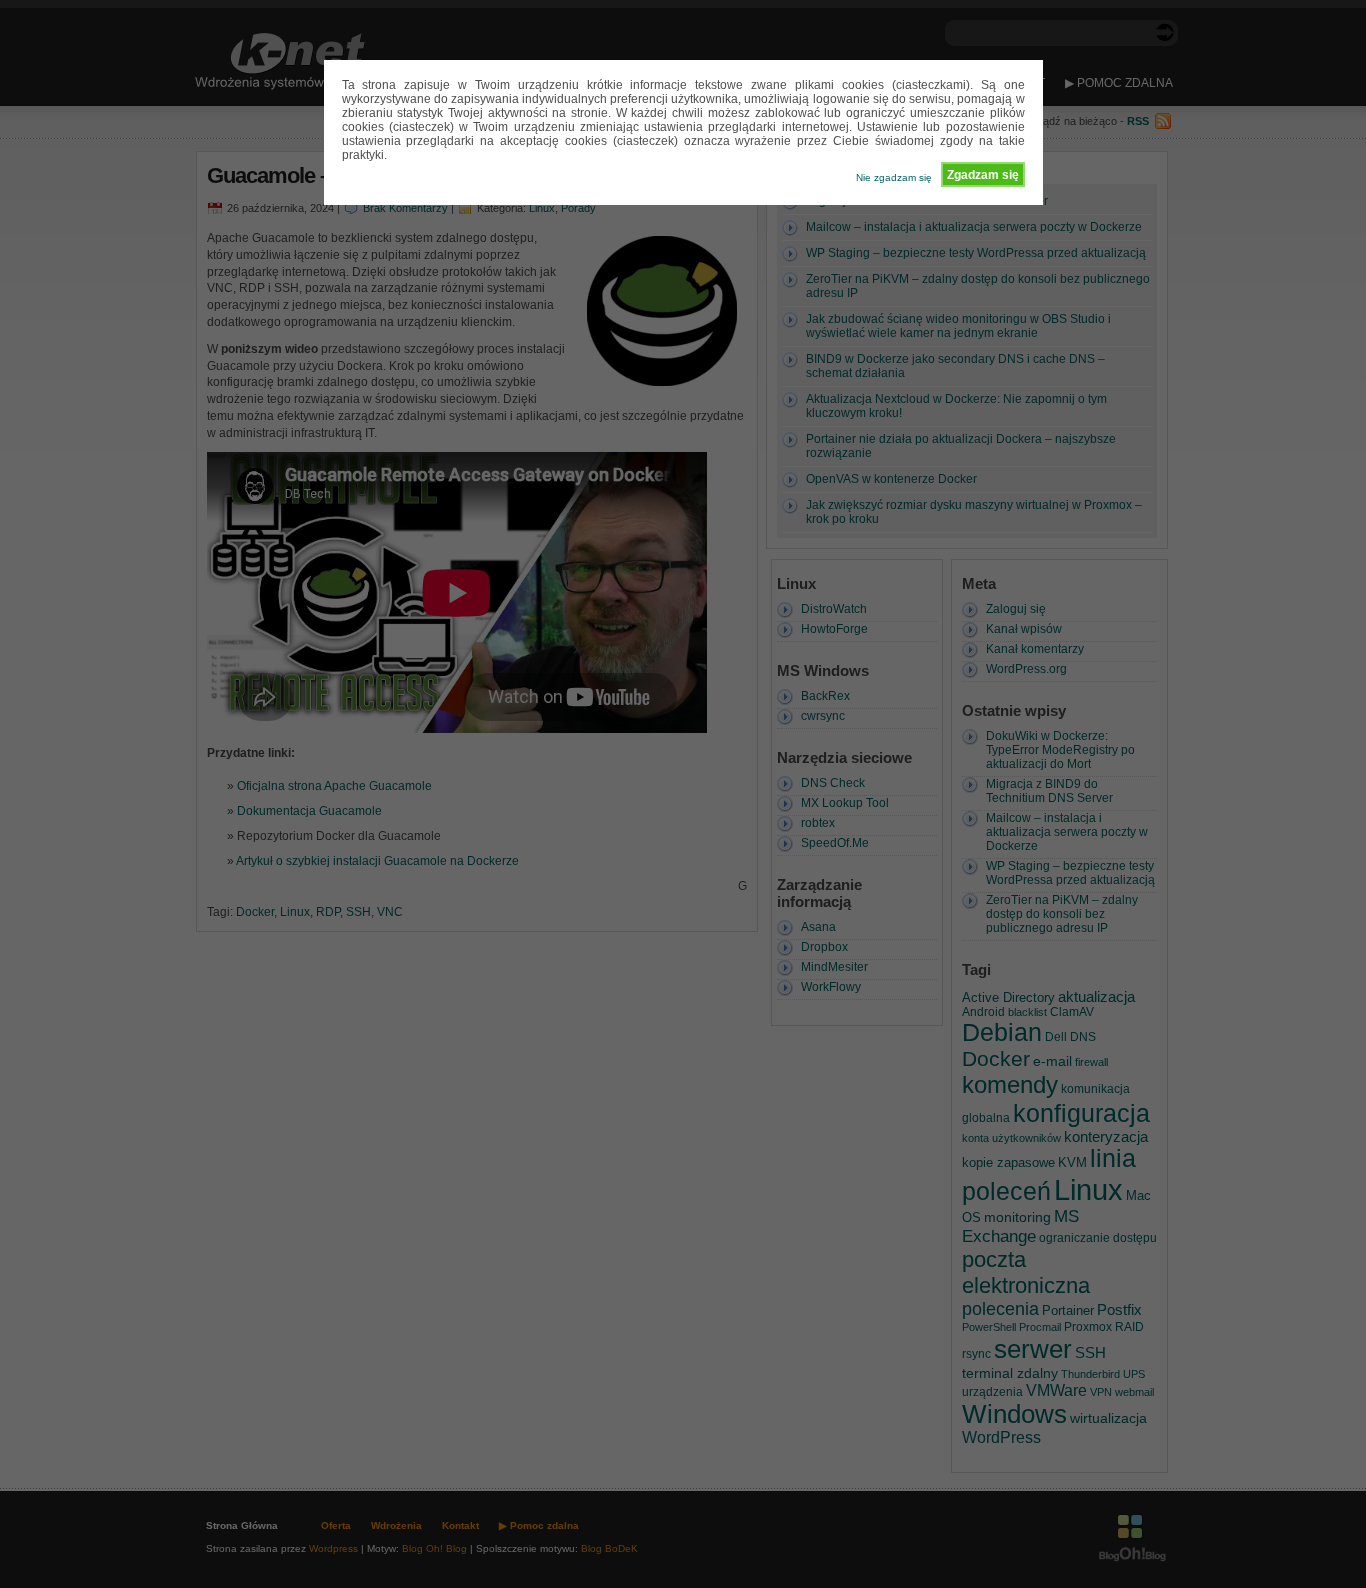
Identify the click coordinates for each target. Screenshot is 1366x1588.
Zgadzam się (983, 175)
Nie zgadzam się (894, 177)
